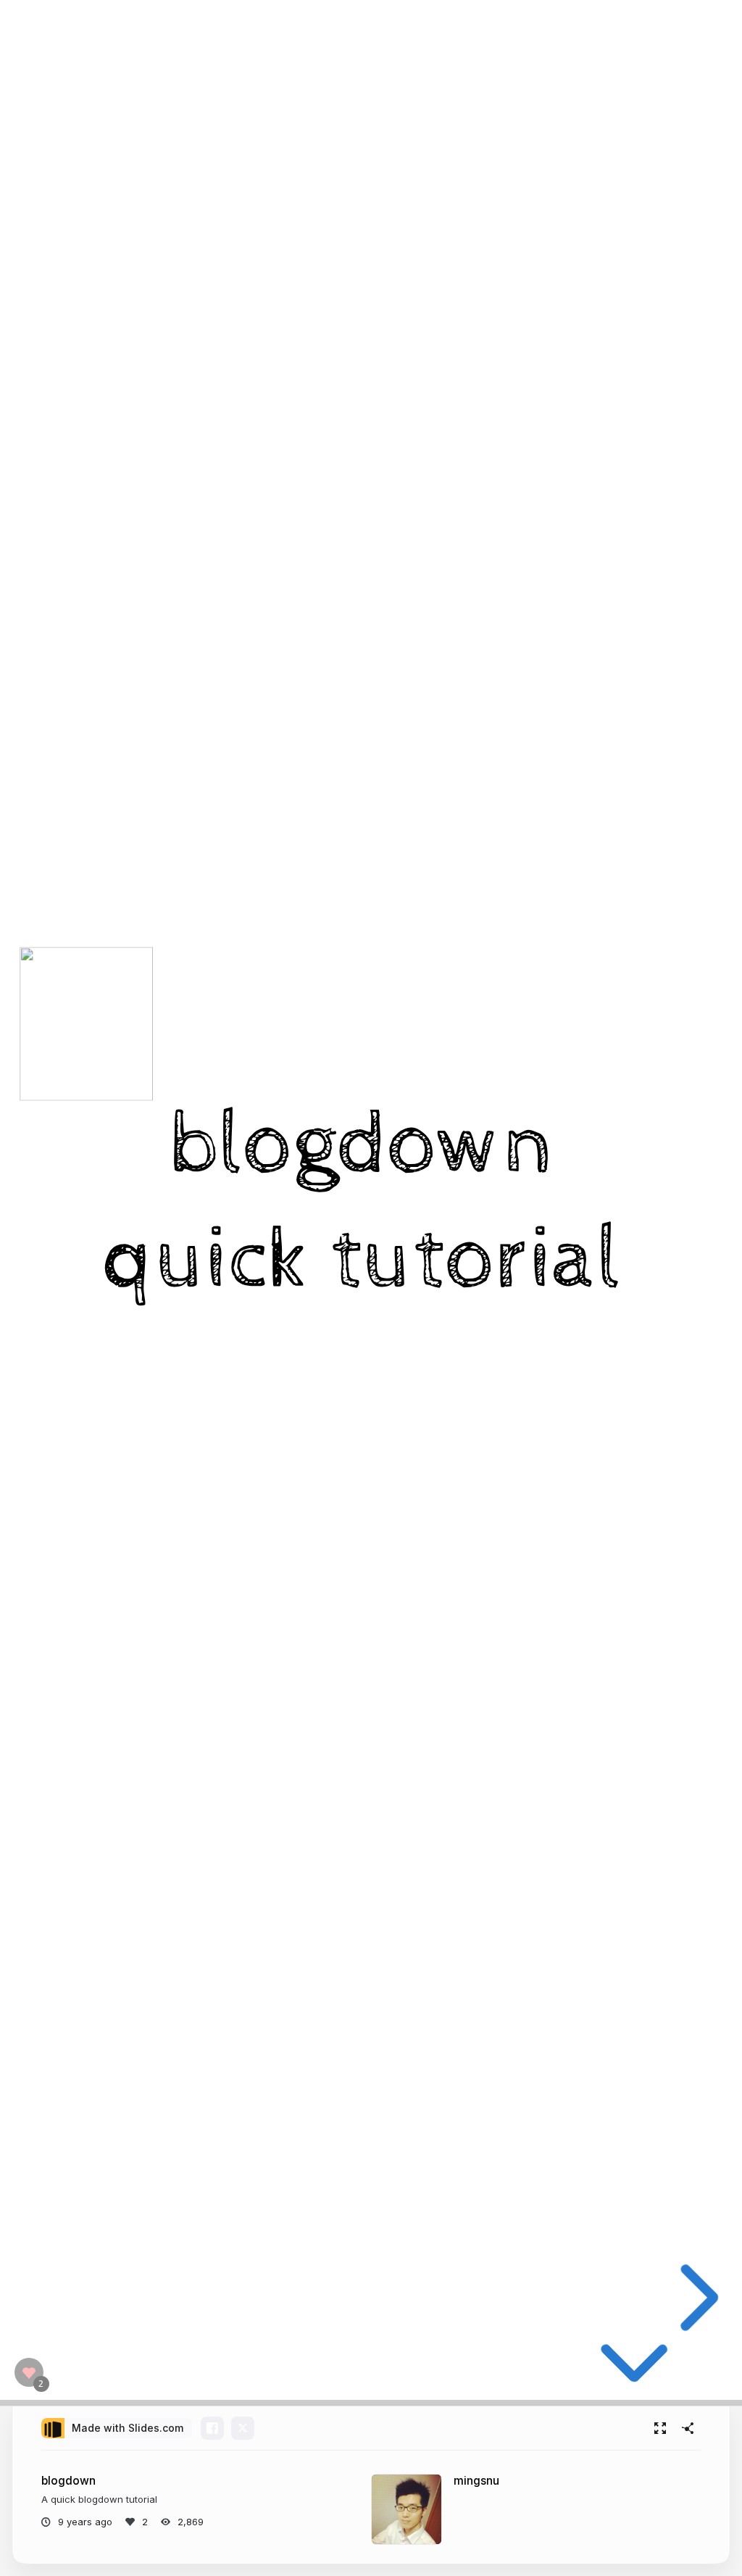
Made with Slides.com (128, 2428)
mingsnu (476, 2481)
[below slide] (634, 2370)
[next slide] (693, 2298)
